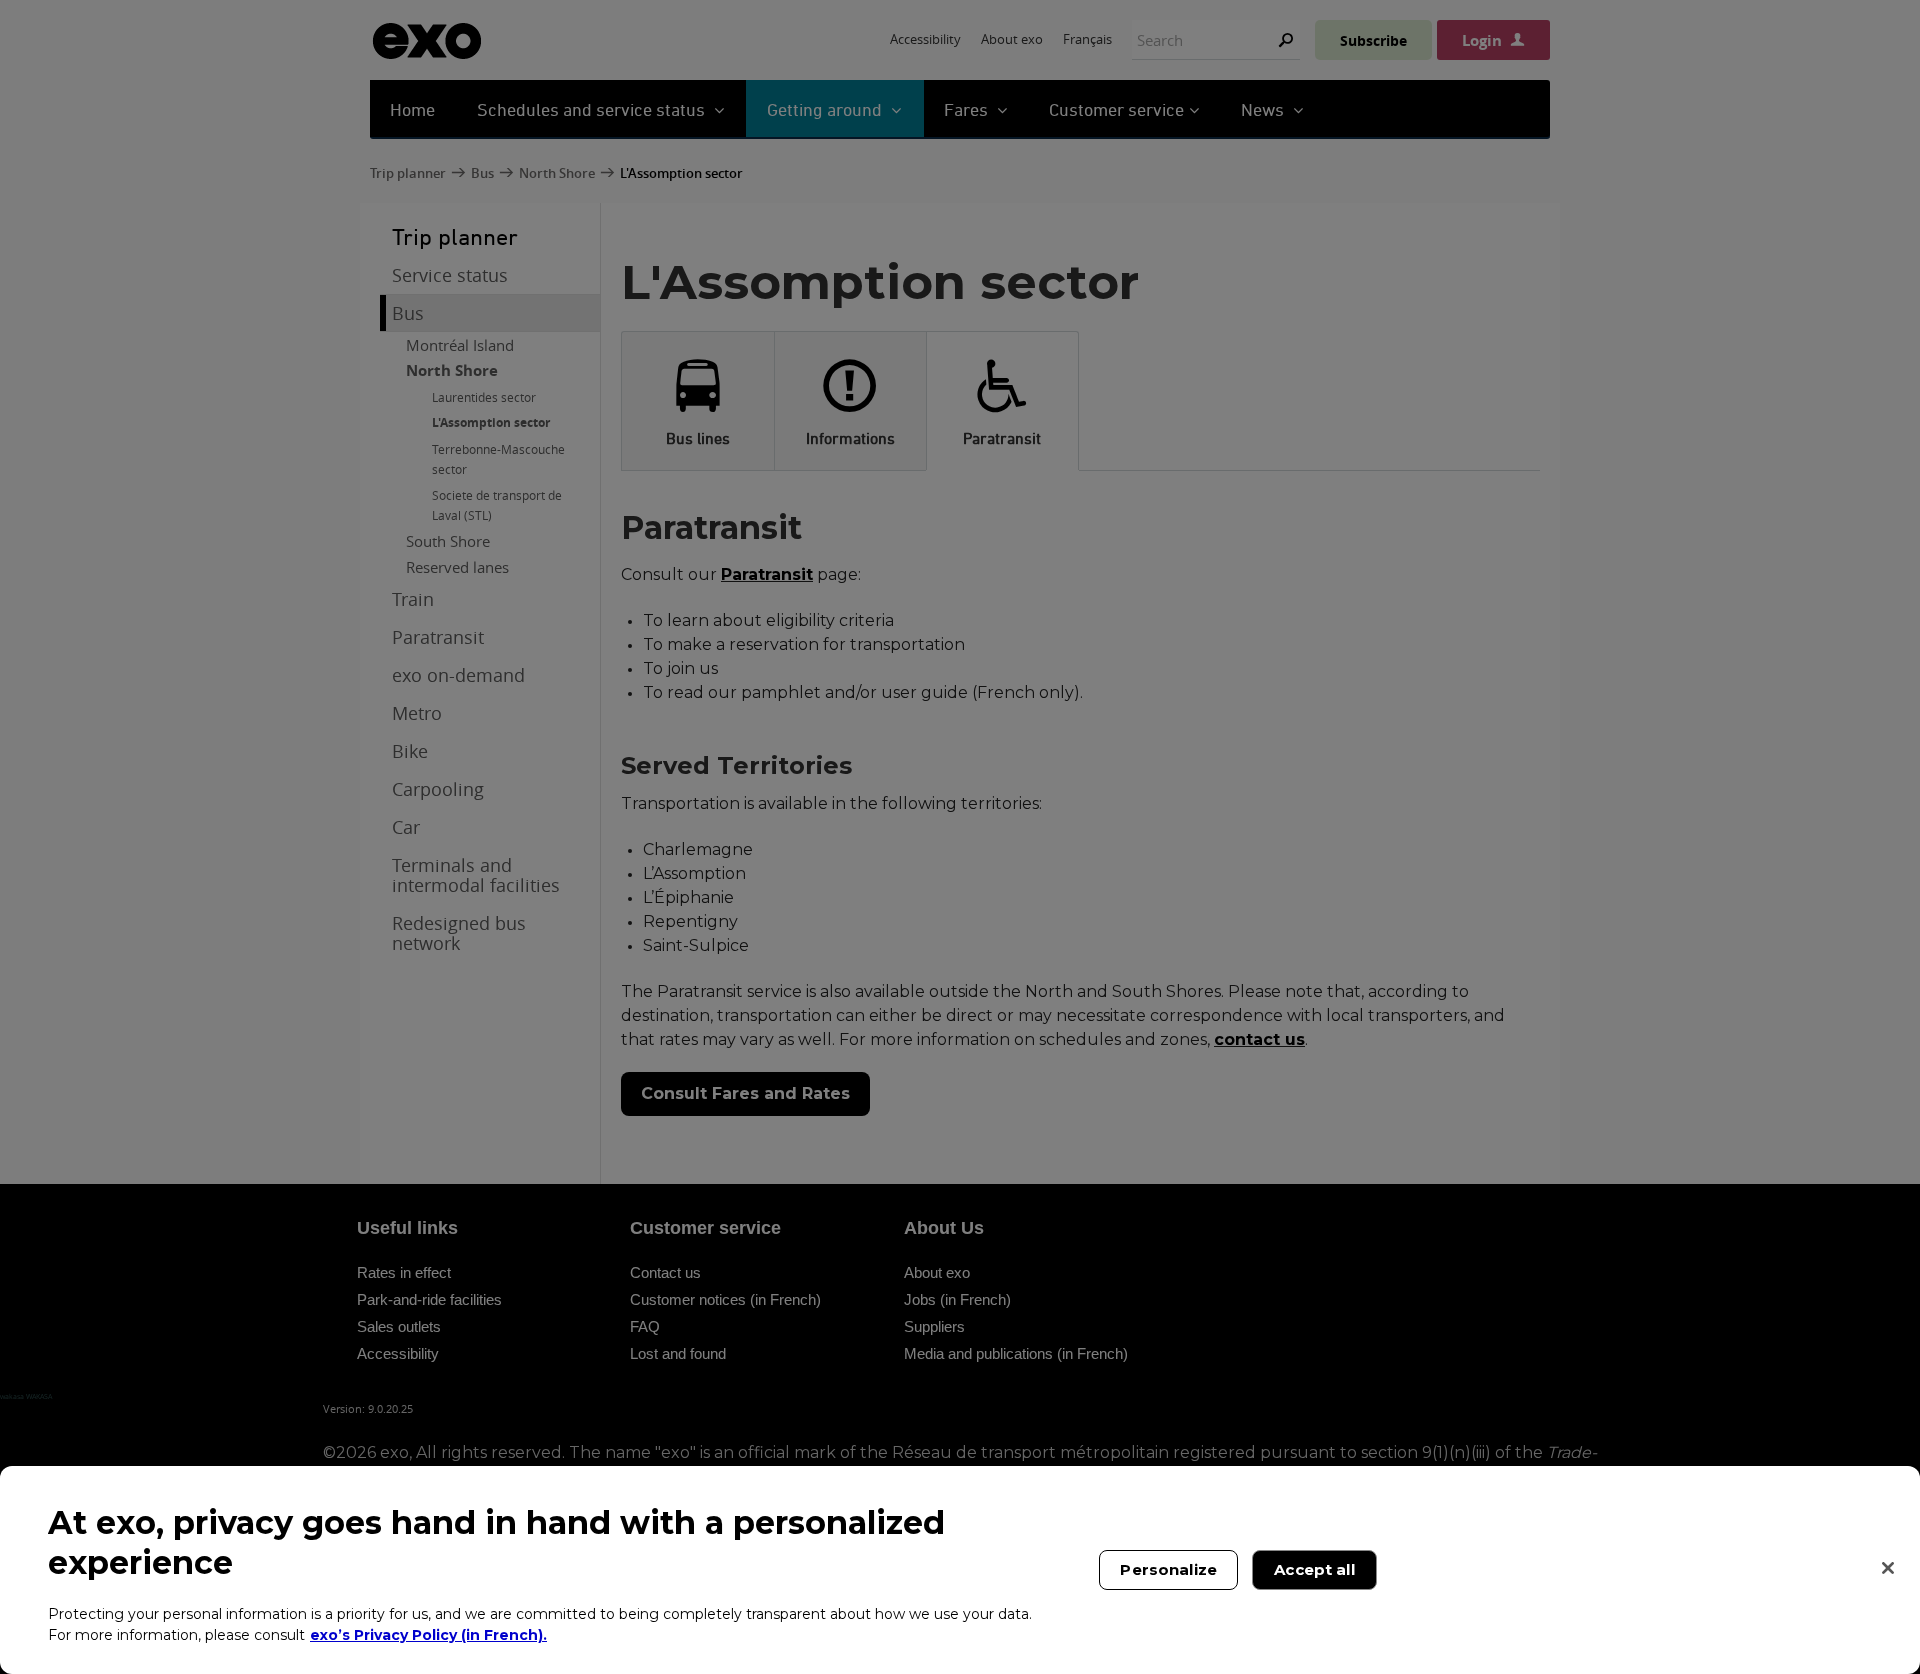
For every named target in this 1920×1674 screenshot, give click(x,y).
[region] (960, 1570)
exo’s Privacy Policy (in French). (428, 1634)
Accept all (1314, 1569)
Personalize (1168, 1569)
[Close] (1888, 1568)
